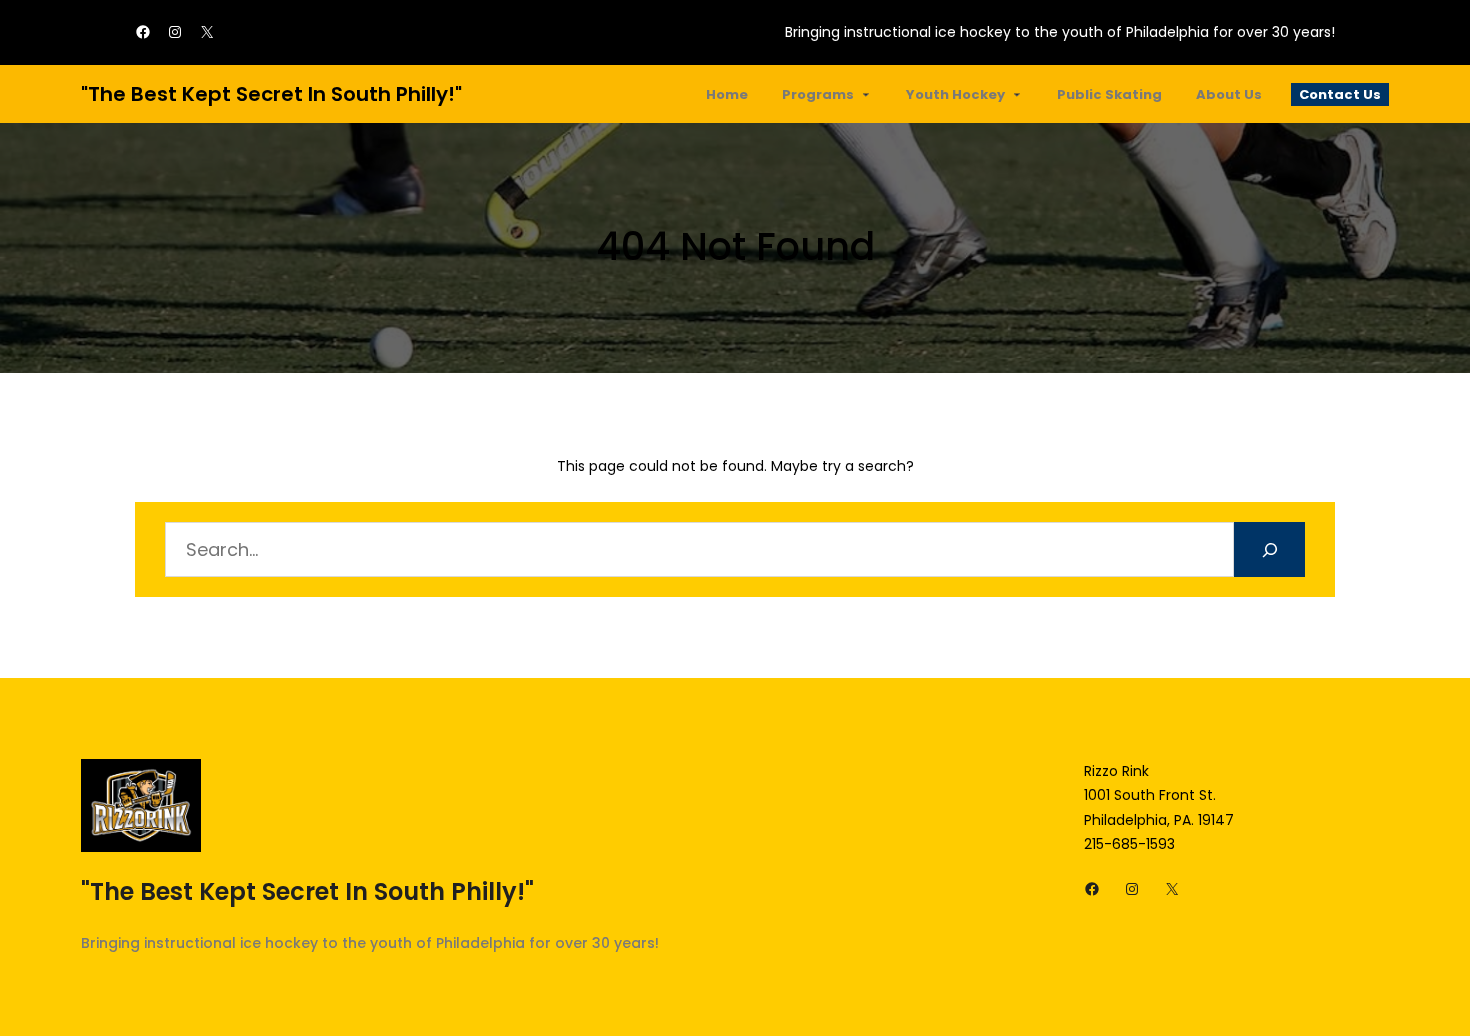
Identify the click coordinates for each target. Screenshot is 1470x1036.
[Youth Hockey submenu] (1017, 94)
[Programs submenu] (866, 94)
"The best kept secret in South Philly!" (271, 94)
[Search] (1269, 549)
